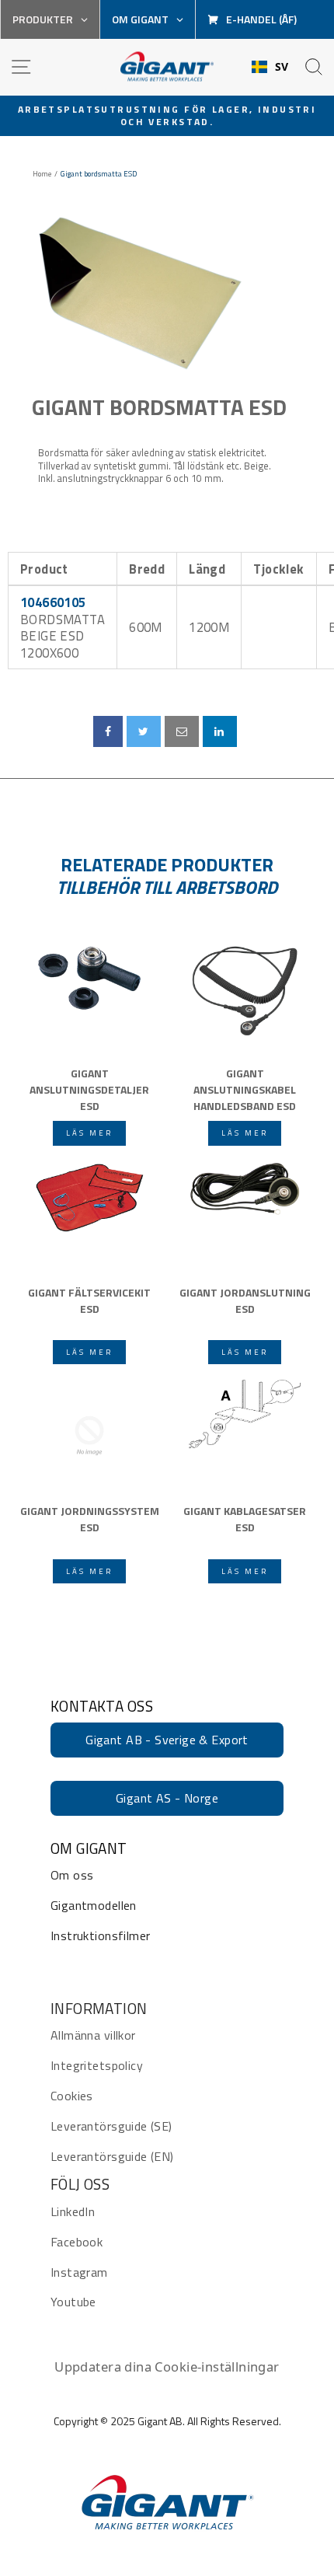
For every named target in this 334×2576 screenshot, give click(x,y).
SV (282, 67)
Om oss (72, 1875)
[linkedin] (220, 731)
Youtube (73, 2302)
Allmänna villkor (93, 2035)
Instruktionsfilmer (100, 1935)
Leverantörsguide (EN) (112, 2156)
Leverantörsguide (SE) (111, 2126)
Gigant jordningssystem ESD (90, 1519)
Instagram (79, 2272)
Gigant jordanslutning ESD (245, 1300)
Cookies (72, 2096)
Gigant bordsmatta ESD (159, 407)
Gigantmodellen (94, 1905)
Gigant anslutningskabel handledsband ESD (245, 1088)
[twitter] (143, 731)
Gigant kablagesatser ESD (245, 1519)
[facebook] (108, 731)
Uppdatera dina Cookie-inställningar (167, 2367)
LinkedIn (73, 2211)
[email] (182, 731)
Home (42, 174)
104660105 (53, 602)
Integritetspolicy (97, 2065)
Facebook (77, 2242)
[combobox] (270, 67)
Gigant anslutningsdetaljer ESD (89, 1088)
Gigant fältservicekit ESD (89, 1300)
